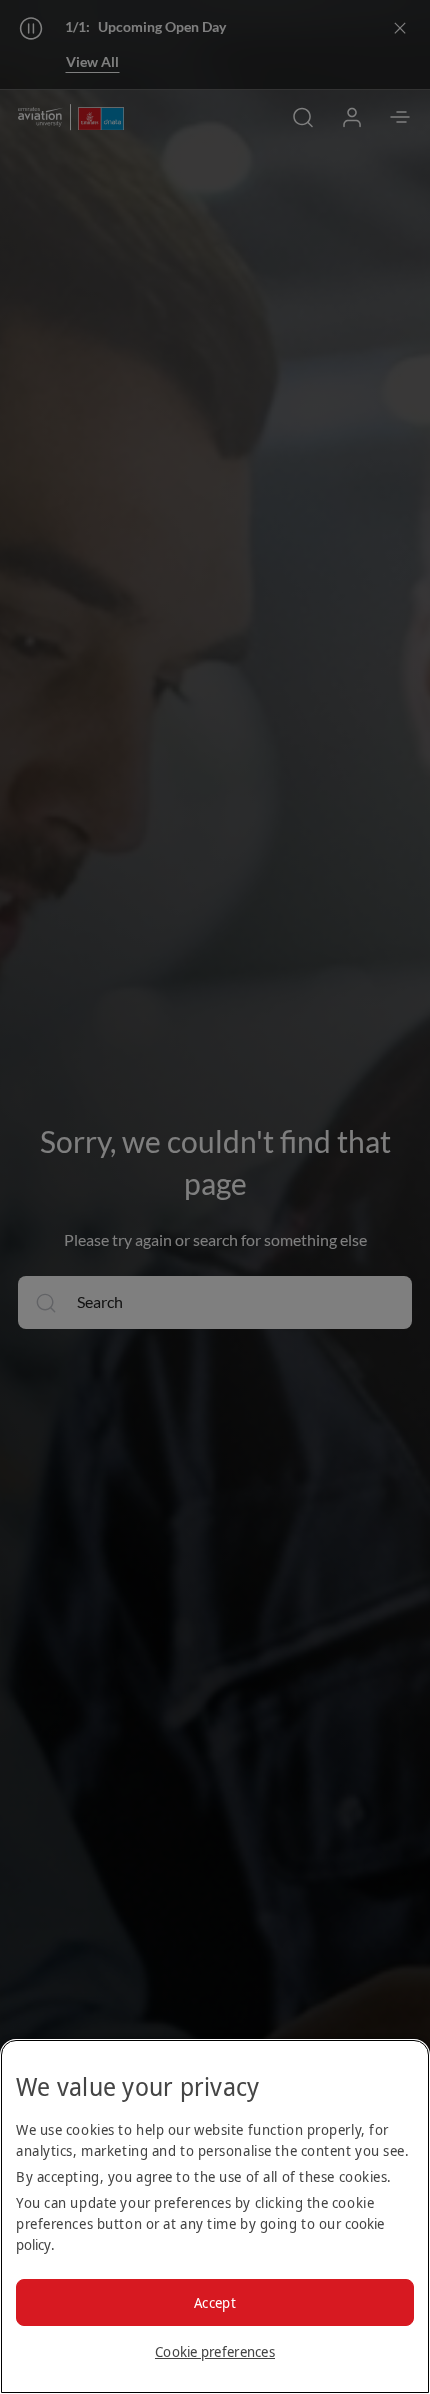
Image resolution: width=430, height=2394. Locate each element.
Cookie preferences (215, 2351)
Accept (215, 2302)
